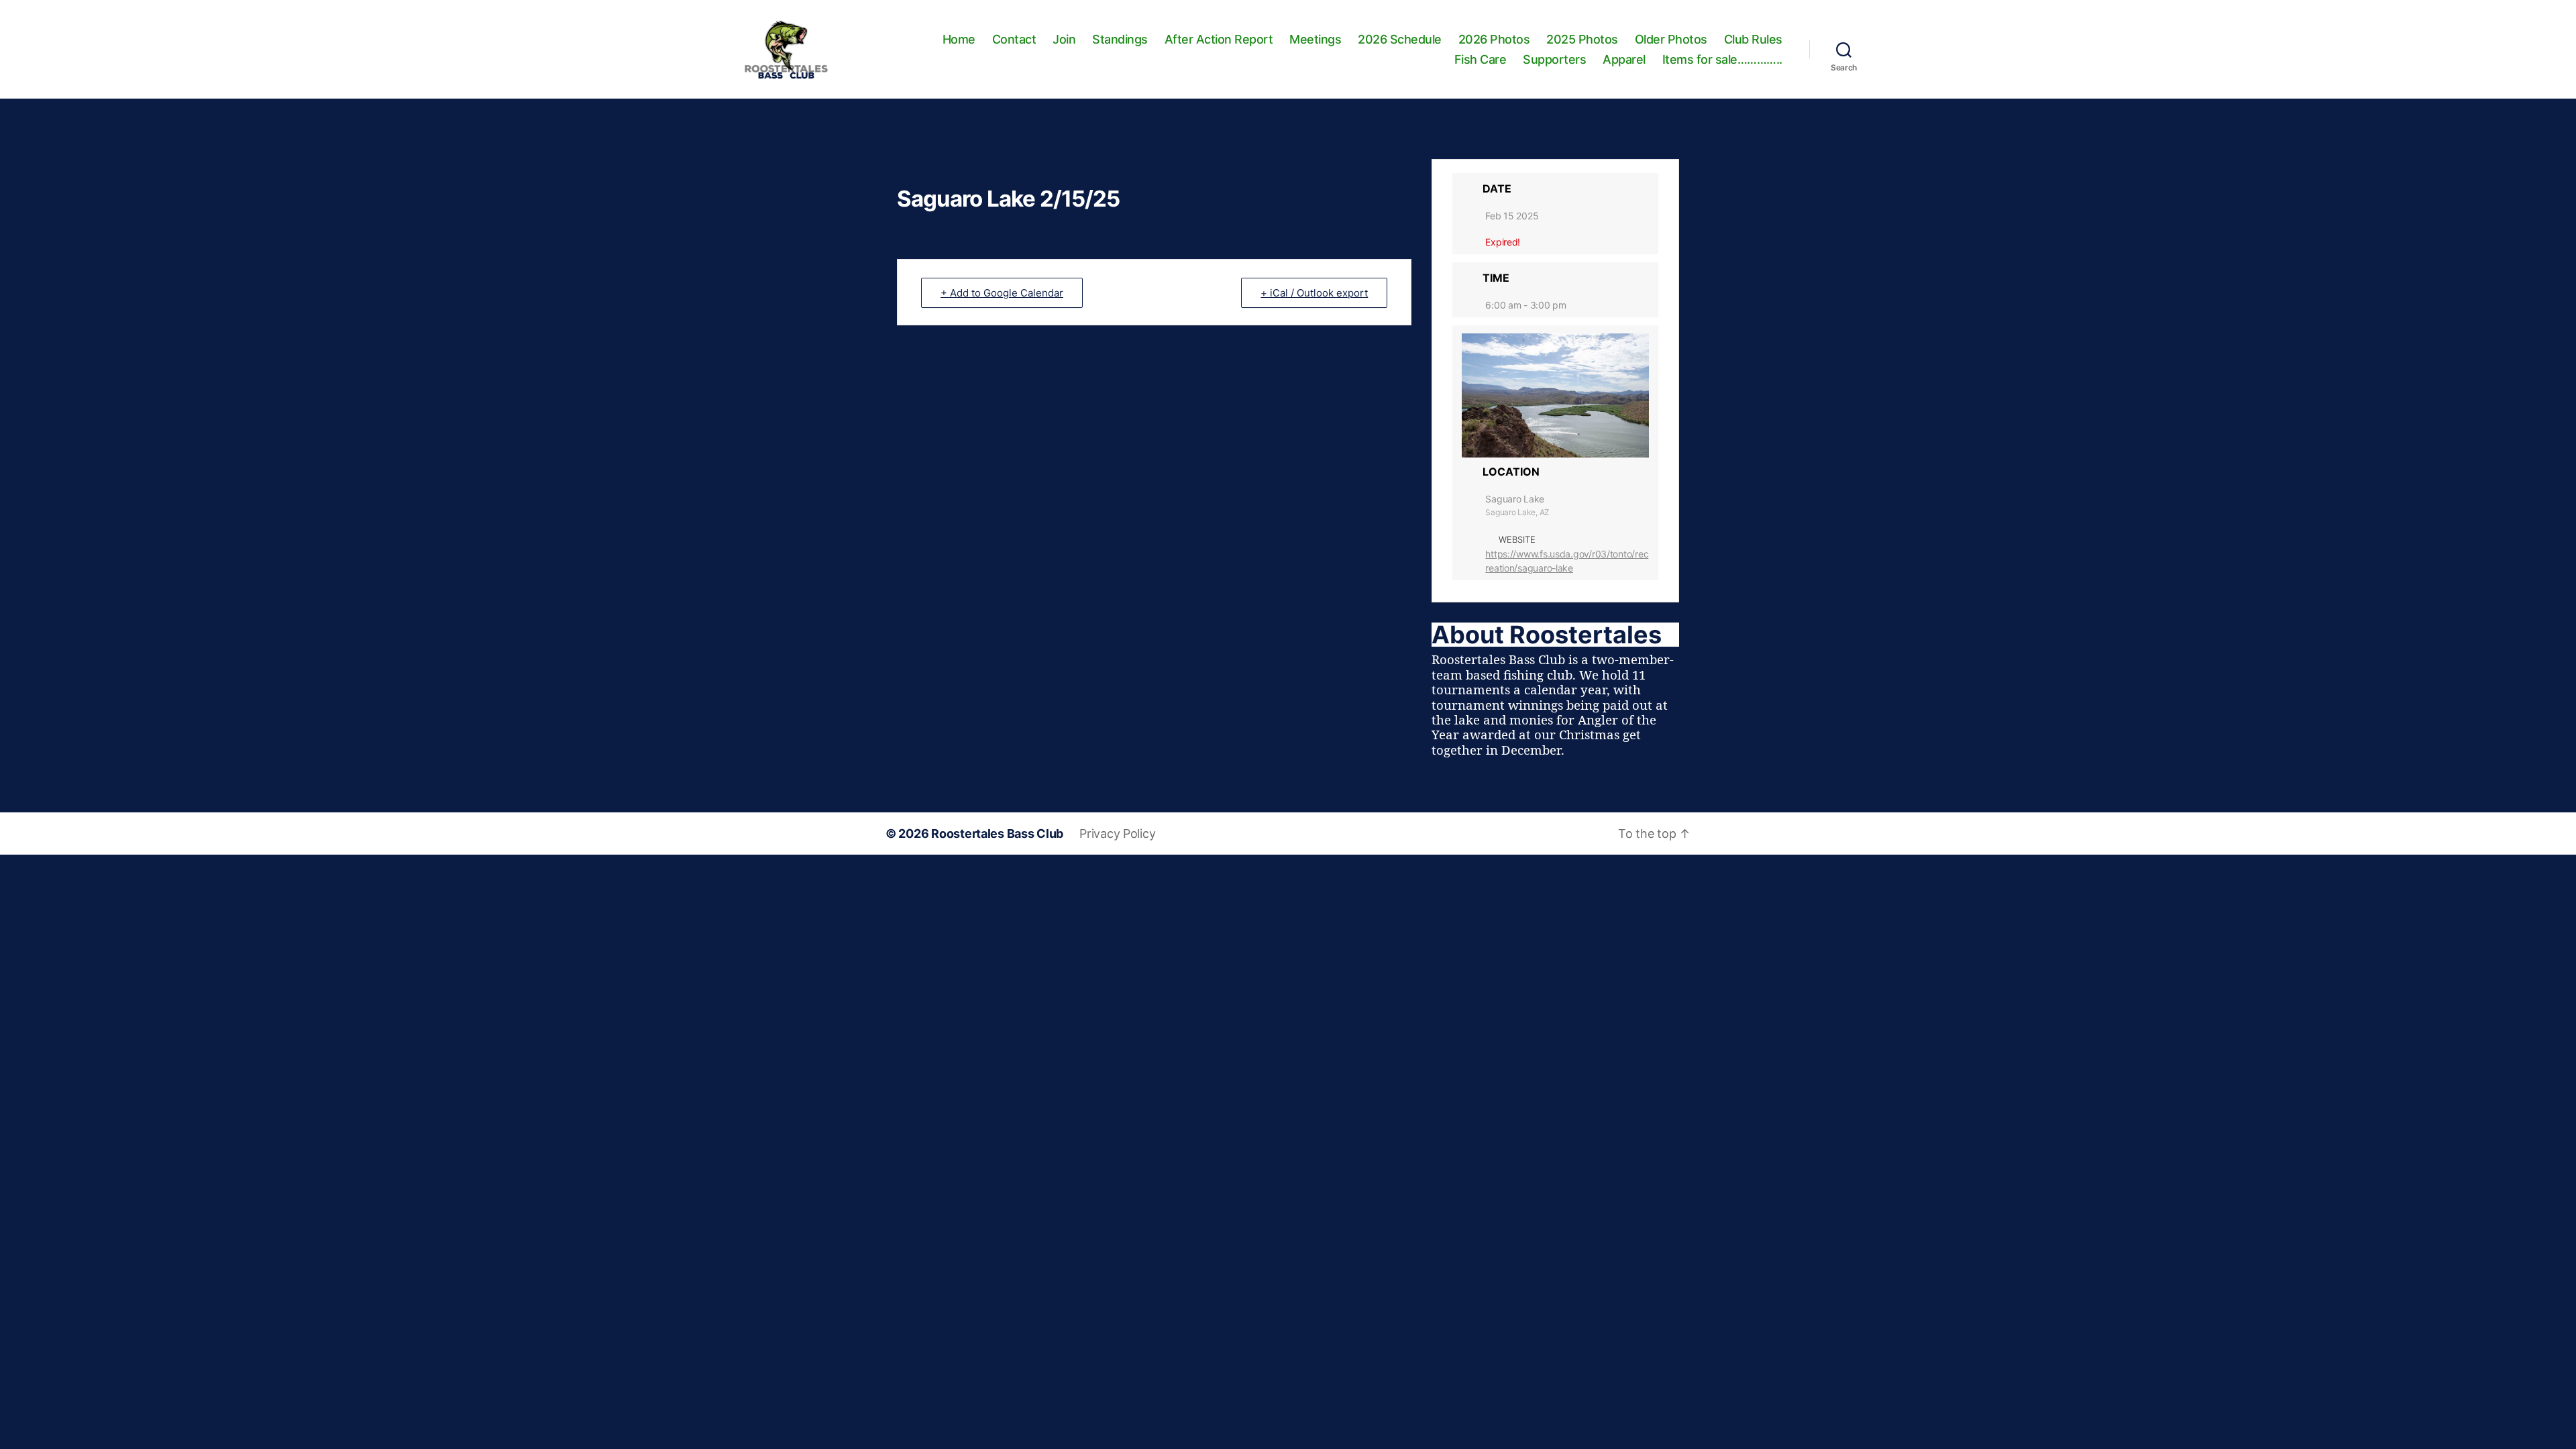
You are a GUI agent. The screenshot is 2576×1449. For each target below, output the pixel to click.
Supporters (1554, 59)
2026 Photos (1494, 39)
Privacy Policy (1117, 834)
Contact (1014, 39)
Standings (1120, 39)
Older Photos (1671, 39)
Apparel (1624, 59)
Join (1064, 39)
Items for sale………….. (1722, 59)
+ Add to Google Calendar (1002, 293)
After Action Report (1219, 39)
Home (959, 39)
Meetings (1315, 39)
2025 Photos (1582, 39)
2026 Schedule (1400, 39)
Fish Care (1481, 59)
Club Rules (1753, 39)
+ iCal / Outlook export (1314, 293)
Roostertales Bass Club (997, 834)
